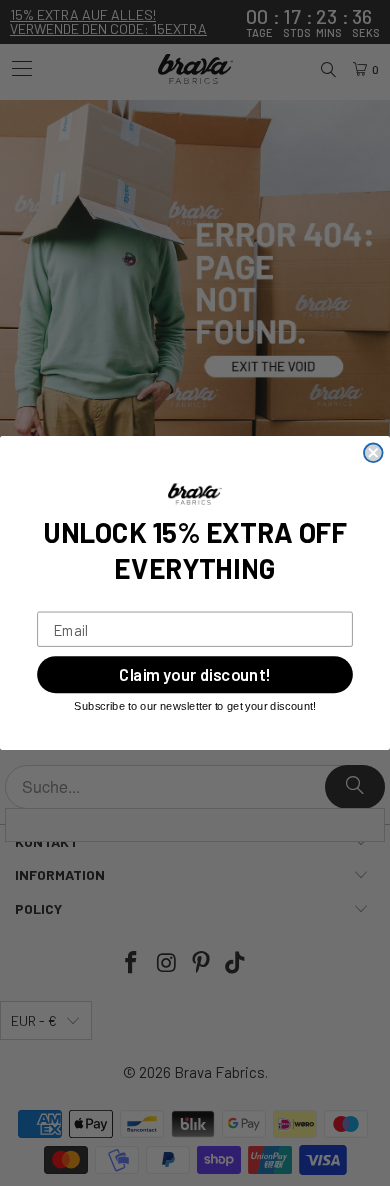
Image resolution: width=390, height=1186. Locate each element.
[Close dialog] (373, 452)
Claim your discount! (194, 675)
